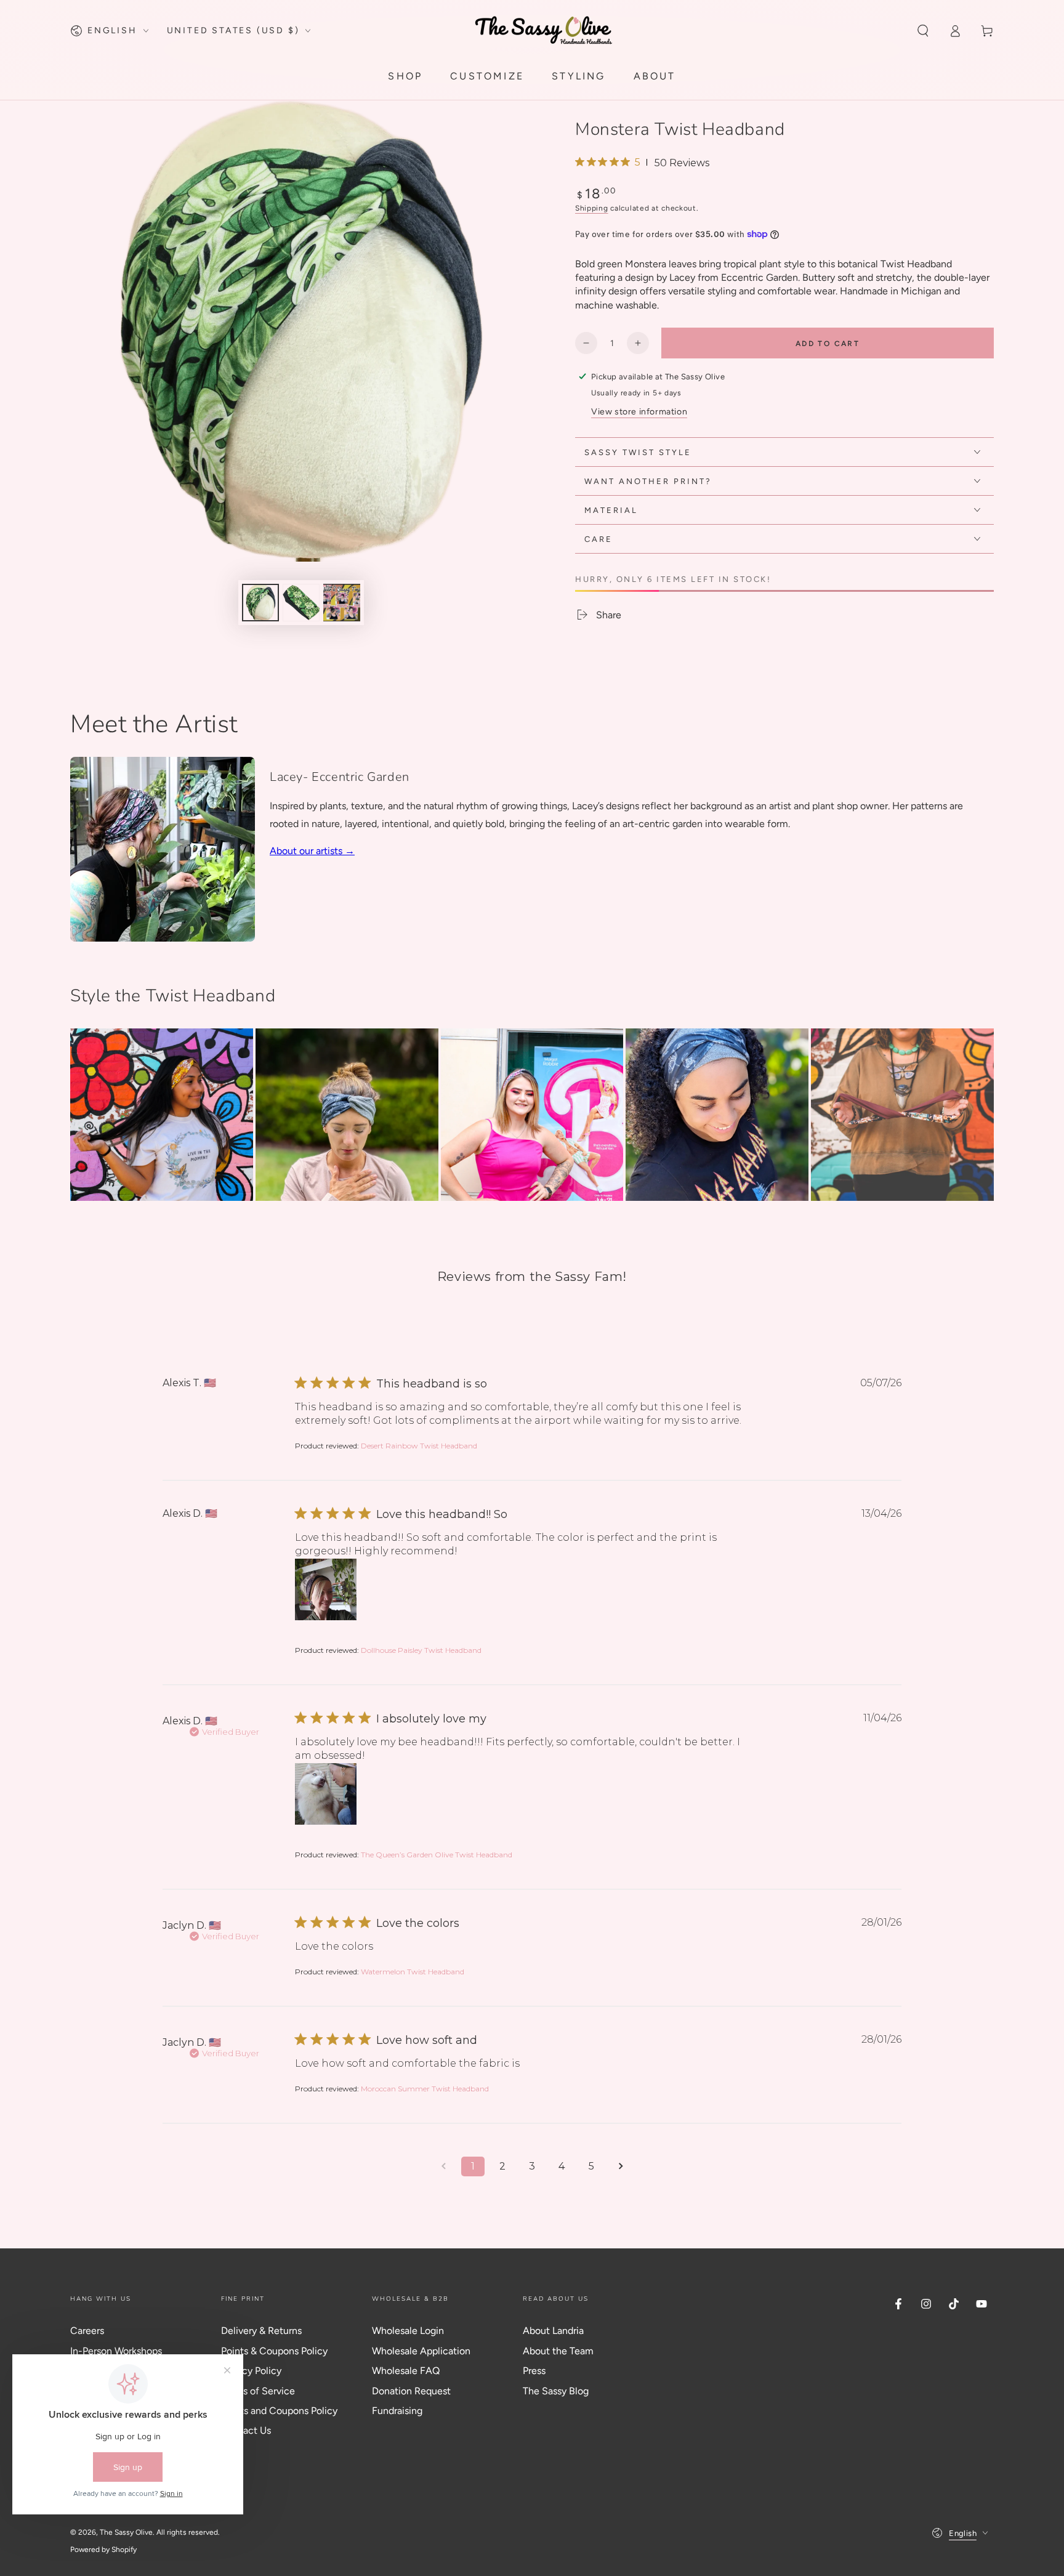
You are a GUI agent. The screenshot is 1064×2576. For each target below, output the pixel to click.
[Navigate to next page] (621, 2166)
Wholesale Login (408, 2331)
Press (534, 2371)
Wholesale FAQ (406, 2371)
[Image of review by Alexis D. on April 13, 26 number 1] (326, 1589)
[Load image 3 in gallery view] (342, 603)
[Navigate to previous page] (443, 2166)
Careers (87, 2331)
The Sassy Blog (556, 2391)
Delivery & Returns (261, 2331)
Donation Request (411, 2391)
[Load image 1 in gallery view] (260, 603)
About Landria (553, 2331)
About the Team (558, 2351)
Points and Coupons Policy (279, 2411)
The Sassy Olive (126, 2532)
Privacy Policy (251, 2371)
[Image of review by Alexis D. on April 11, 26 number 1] (326, 1794)
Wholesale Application (421, 2351)
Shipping (592, 208)
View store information (639, 412)
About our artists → (312, 851)
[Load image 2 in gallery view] (301, 603)
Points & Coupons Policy (274, 2351)
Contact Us (246, 2430)
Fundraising (397, 2411)
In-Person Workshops (116, 2351)
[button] (923, 31)
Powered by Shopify (103, 2550)
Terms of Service (258, 2391)
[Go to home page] (544, 30)
